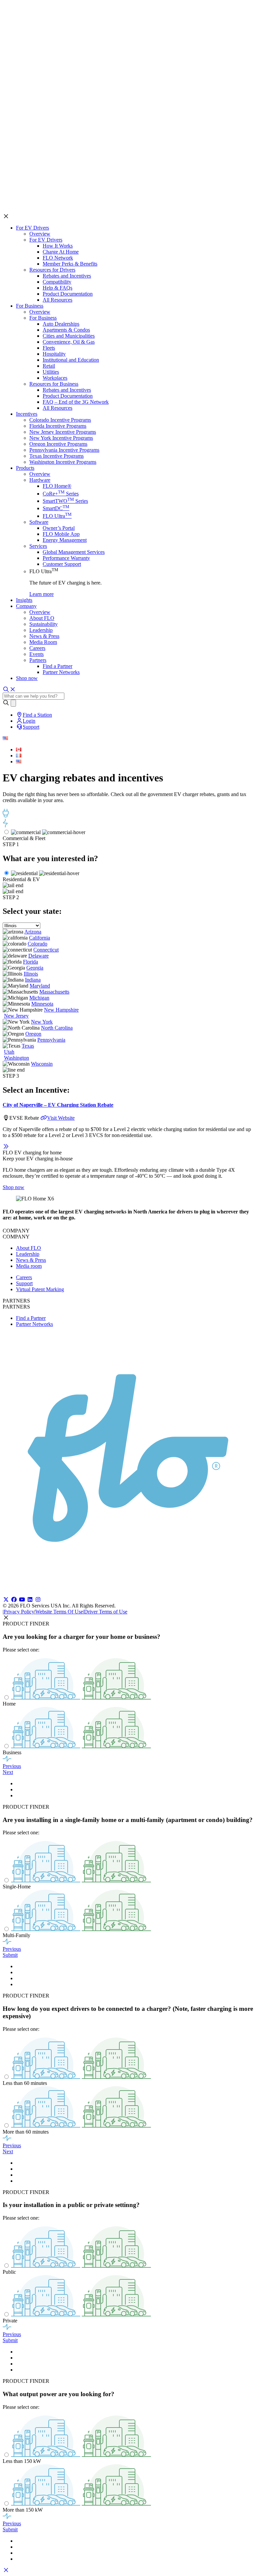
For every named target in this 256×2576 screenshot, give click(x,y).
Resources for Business (54, 384)
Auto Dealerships (61, 324)
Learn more (41, 594)
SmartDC (56, 508)
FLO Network (58, 258)
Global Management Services (74, 552)
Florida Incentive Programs (58, 426)
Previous (12, 1766)
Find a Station (37, 715)
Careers (37, 648)
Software (39, 522)
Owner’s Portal (59, 528)
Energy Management (65, 540)
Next (8, 1772)
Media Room (43, 642)
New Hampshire (61, 1010)
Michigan (39, 998)
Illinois (31, 974)
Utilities (51, 372)
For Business (30, 306)
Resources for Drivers (52, 270)
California (39, 938)
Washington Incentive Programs (63, 462)
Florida (30, 962)
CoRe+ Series (61, 494)
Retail (49, 366)
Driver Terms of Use (106, 1612)
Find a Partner (57, 666)
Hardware (40, 480)
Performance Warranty (66, 558)
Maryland (40, 986)
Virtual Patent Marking (40, 1289)
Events (36, 654)
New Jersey (16, 1016)
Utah (9, 1052)
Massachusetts (54, 992)
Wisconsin (42, 1064)
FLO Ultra (57, 516)
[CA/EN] (19, 750)
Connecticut (46, 950)
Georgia (35, 968)
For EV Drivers (32, 228)
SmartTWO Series (65, 501)
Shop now (27, 678)
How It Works (58, 246)
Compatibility (57, 282)
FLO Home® (57, 486)
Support (31, 727)
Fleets (49, 348)
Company (26, 606)
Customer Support (62, 564)
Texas (28, 1046)
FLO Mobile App (61, 534)
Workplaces (55, 378)
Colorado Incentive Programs (60, 420)
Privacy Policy (19, 1612)
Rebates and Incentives (67, 276)
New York (42, 1022)
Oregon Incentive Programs (58, 444)
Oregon (33, 1034)
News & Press (44, 636)
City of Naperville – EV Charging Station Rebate (58, 1105)
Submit (10, 1955)
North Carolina (57, 1028)
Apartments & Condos (66, 330)
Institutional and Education (71, 360)
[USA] (19, 762)
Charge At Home (61, 252)
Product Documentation (68, 294)
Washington (16, 1058)
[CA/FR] (19, 756)
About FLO (42, 618)
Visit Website (61, 1118)
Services (38, 546)
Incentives (27, 414)
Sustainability (43, 624)
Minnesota (42, 1004)
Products (25, 468)
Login (29, 721)
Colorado (37, 944)
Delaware (38, 956)
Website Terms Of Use (59, 1612)
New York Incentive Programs (61, 438)
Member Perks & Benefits (70, 264)
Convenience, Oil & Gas (69, 342)
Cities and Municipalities (69, 336)
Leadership (41, 630)
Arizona (33, 932)
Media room (29, 1266)
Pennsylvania (51, 1040)
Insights (24, 600)
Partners (38, 660)
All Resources (57, 300)
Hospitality (54, 354)
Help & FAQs (57, 288)
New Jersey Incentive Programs (63, 432)
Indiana (33, 980)
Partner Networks (61, 672)
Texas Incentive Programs (56, 456)
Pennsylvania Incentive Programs (64, 450)
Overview (40, 234)
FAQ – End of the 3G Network (76, 402)
